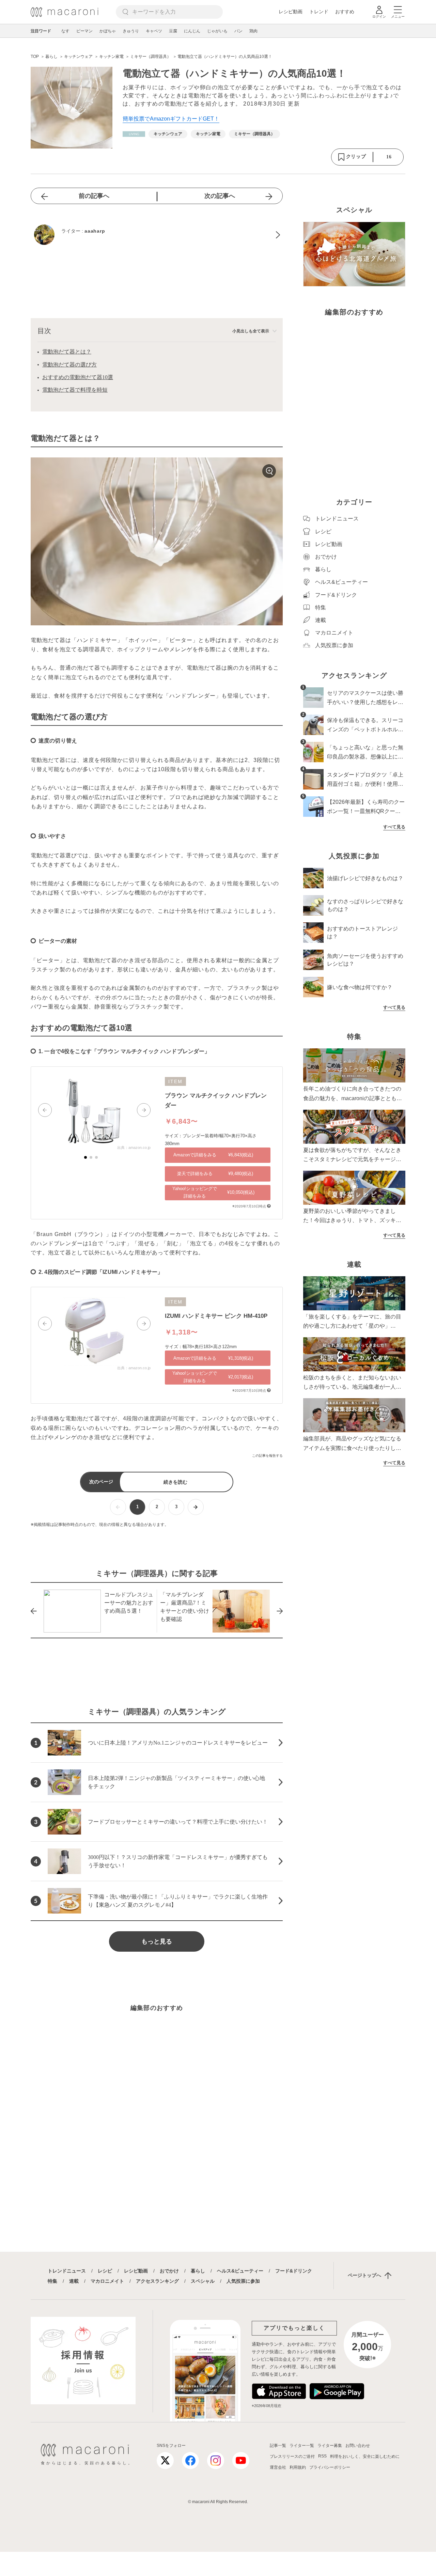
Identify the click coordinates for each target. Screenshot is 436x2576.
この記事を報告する (267, 1456)
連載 (74, 2281)
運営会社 (278, 2467)
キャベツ (154, 31)
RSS (322, 2456)
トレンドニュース (67, 2271)
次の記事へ (220, 196)
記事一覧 (278, 2446)
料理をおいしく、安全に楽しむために (365, 2456)
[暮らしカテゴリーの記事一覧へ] (134, 134)
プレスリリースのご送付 (292, 2456)
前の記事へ (94, 196)
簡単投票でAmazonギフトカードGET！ (171, 119)
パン (238, 31)
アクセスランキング (157, 2281)
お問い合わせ (358, 2446)
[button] (45, 1110)
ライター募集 (330, 2446)
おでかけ (169, 2271)
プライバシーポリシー (330, 2467)
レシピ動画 (291, 12)
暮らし (198, 2271)
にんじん (192, 31)
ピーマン (84, 31)
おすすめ (345, 12)
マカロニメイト (107, 2281)
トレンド (319, 12)
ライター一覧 (302, 2446)
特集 (52, 2281)
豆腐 (173, 31)
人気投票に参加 (243, 2281)
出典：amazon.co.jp (134, 1148)
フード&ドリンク (294, 2271)
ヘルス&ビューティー (240, 2271)
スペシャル (203, 2281)
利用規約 (298, 2467)
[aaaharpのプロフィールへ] (157, 235)
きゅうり (131, 31)
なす (65, 31)
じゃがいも (217, 31)
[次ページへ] (196, 1507)
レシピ (105, 2271)
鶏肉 (253, 31)
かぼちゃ (108, 31)
